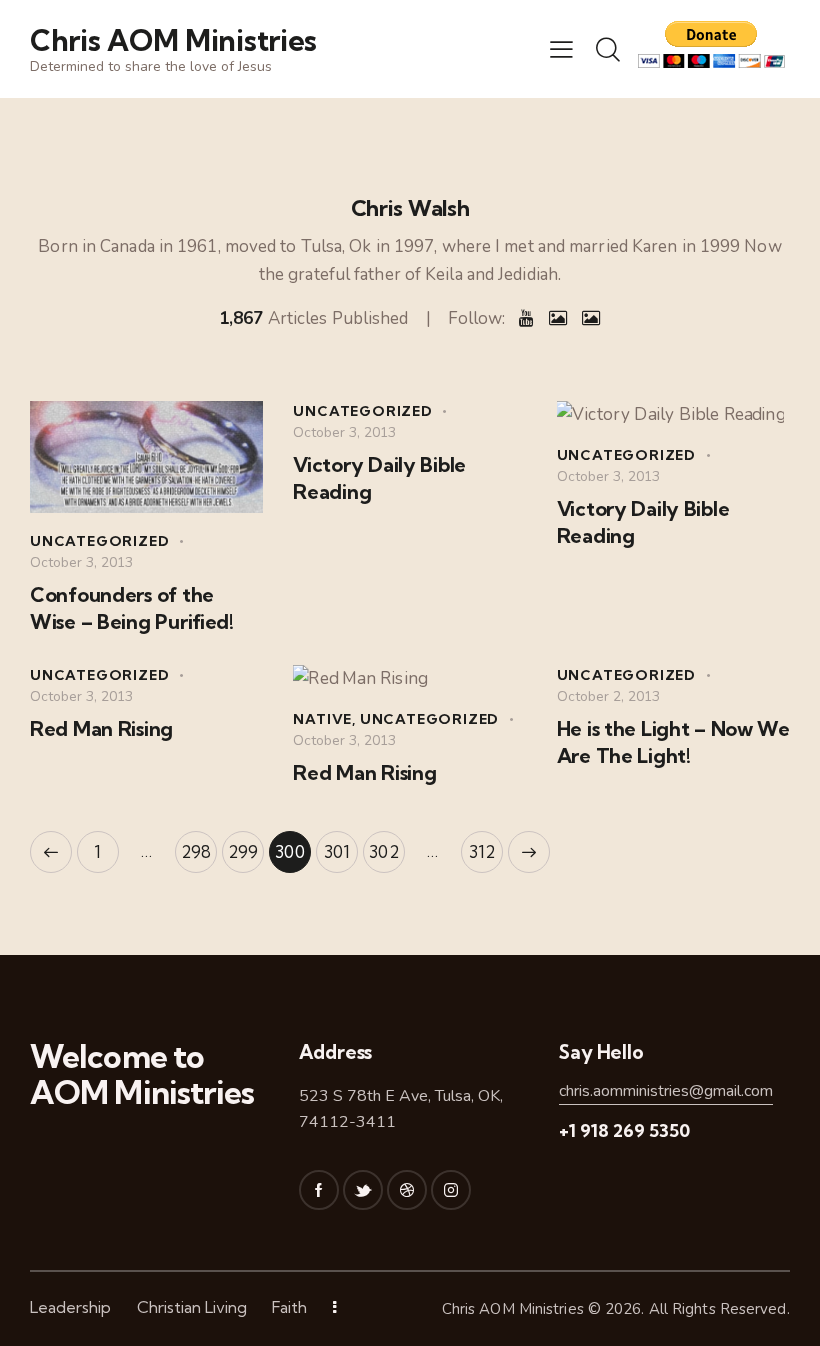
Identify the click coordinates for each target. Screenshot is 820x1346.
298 (199, 846)
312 (486, 846)
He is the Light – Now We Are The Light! (673, 742)
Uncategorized (99, 541)
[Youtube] (526, 319)
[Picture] (558, 319)
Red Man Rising (101, 728)
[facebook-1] (319, 1190)
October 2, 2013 (608, 696)
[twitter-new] (363, 1190)
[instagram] (451, 1190)
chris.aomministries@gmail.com (666, 1091)
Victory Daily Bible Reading (379, 478)
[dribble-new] (407, 1190)
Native (322, 719)
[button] (561, 49)
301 (341, 846)
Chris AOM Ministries (513, 1309)
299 (246, 846)
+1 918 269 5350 (624, 1130)
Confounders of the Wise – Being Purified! (132, 608)
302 (387, 846)
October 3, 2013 (81, 562)
